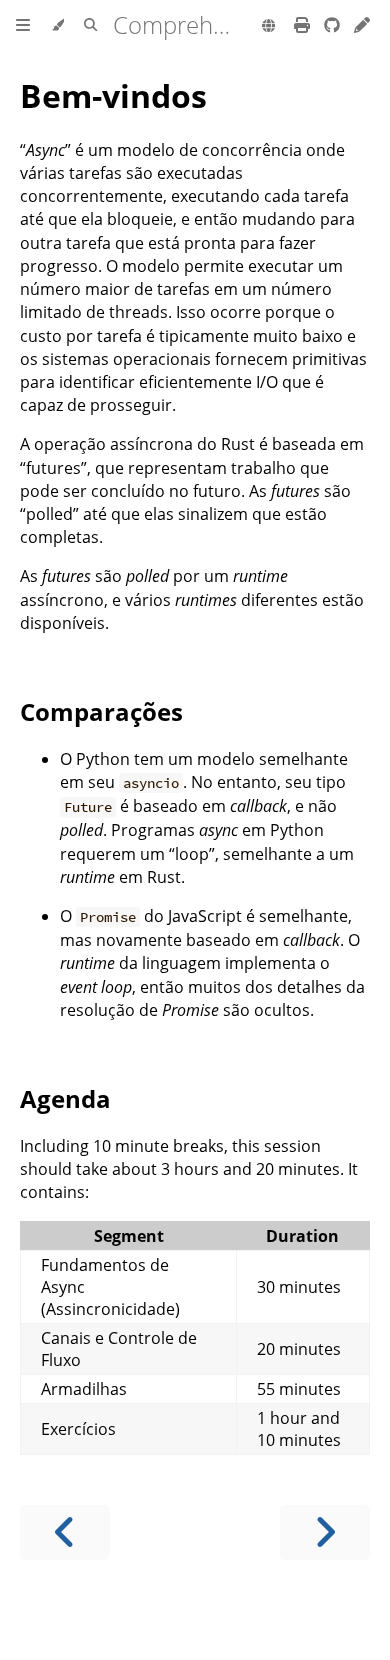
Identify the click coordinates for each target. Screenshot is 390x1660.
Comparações (101, 711)
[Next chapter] (325, 1532)
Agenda (65, 1098)
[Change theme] (57, 26)
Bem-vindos (113, 95)
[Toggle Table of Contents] (23, 26)
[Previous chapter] (65, 1532)
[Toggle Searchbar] (90, 26)
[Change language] (268, 27)
